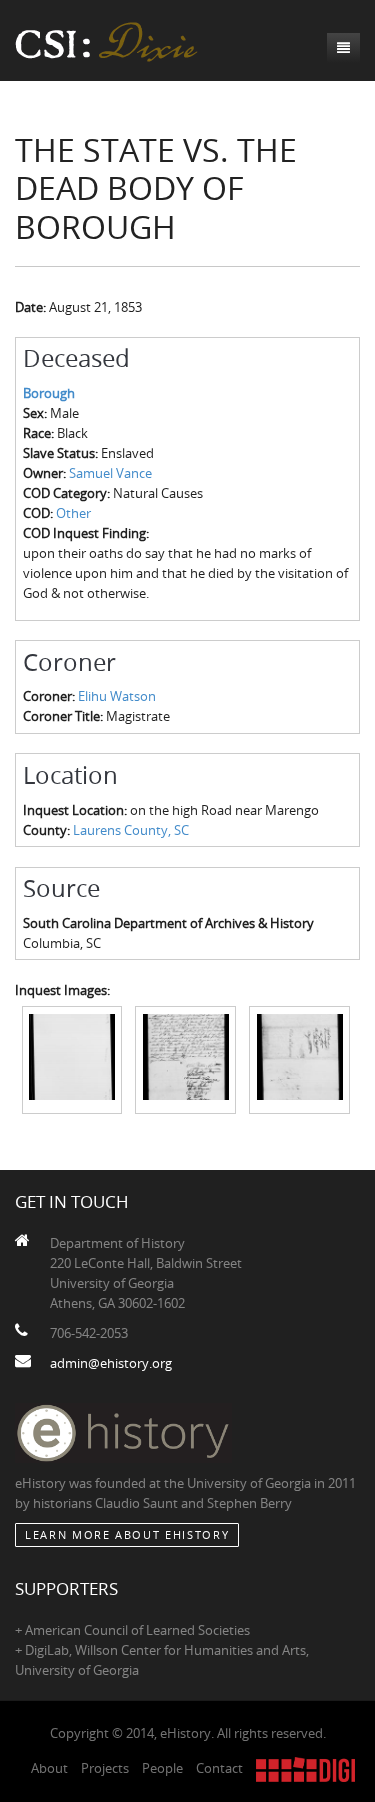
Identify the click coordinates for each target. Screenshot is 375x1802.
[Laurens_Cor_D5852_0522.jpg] (72, 1059)
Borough (49, 393)
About (49, 1768)
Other (73, 513)
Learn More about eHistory (127, 1534)
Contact (219, 1768)
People (162, 1768)
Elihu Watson (117, 696)
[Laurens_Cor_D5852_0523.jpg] (185, 1059)
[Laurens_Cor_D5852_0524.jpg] (299, 1059)
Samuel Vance (110, 473)
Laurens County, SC (131, 830)
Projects (105, 1768)
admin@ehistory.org (111, 1363)
